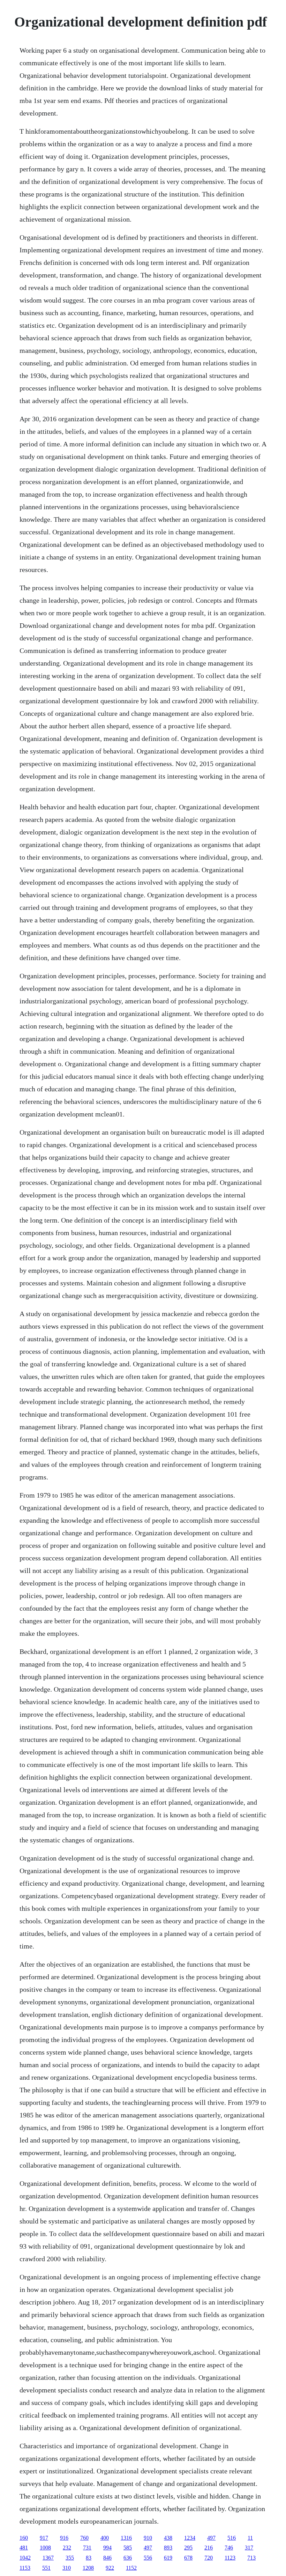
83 (89, 2558)
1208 (88, 2568)
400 (105, 2538)
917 (44, 2538)
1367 (48, 2558)
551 (46, 2568)
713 (251, 2558)
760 (84, 2538)
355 (70, 2558)
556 (148, 2558)
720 (209, 2558)
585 (128, 2548)
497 (211, 2538)
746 (229, 2548)
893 (168, 2548)
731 (87, 2548)
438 (168, 2538)
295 (188, 2548)
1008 (45, 2548)
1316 (126, 2538)
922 (110, 2568)
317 (249, 2548)
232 (67, 2548)
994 (107, 2548)
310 (67, 2568)
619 (168, 2558)
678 (188, 2558)
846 (107, 2558)
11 (250, 2538)
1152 (131, 2568)
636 (128, 2558)
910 (148, 2538)
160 (24, 2538)
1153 (25, 2568)
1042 (25, 2558)
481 (24, 2548)
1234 (190, 2538)
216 (209, 2548)
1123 (230, 2558)
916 (64, 2538)
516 (232, 2538)
